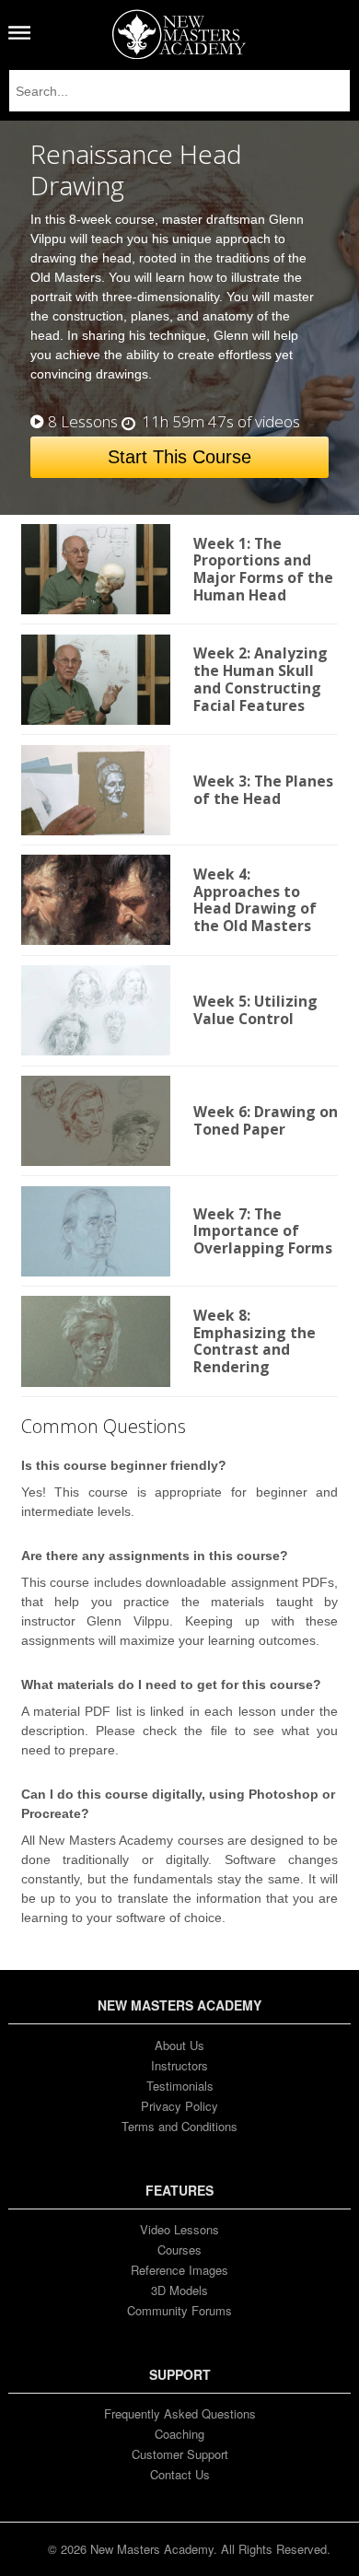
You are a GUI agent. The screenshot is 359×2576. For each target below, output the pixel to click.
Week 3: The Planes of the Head (263, 790)
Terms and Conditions (179, 2126)
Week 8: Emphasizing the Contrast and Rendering (255, 1341)
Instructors (179, 2065)
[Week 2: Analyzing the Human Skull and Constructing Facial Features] (96, 680)
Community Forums (179, 2310)
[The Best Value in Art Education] (179, 34)
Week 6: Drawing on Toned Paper (266, 1120)
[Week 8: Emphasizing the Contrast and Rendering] (96, 1341)
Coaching (179, 2434)
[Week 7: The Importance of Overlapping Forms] (96, 1231)
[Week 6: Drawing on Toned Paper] (96, 1121)
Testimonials (180, 2086)
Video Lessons (179, 2229)
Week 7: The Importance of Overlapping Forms (263, 1231)
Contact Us (180, 2474)
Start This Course (179, 457)
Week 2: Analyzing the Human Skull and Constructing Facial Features (261, 679)
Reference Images (179, 2270)
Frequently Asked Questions (180, 2413)
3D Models (179, 2290)
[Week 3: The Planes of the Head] (96, 790)
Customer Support (180, 2454)
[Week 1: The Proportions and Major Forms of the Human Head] (96, 569)
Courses (179, 2250)
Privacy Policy (179, 2106)
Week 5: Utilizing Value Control (255, 1010)
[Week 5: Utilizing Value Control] (96, 1010)
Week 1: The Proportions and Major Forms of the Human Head (263, 569)
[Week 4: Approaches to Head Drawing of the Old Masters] (96, 900)
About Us (179, 2045)
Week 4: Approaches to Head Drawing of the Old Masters (255, 900)
